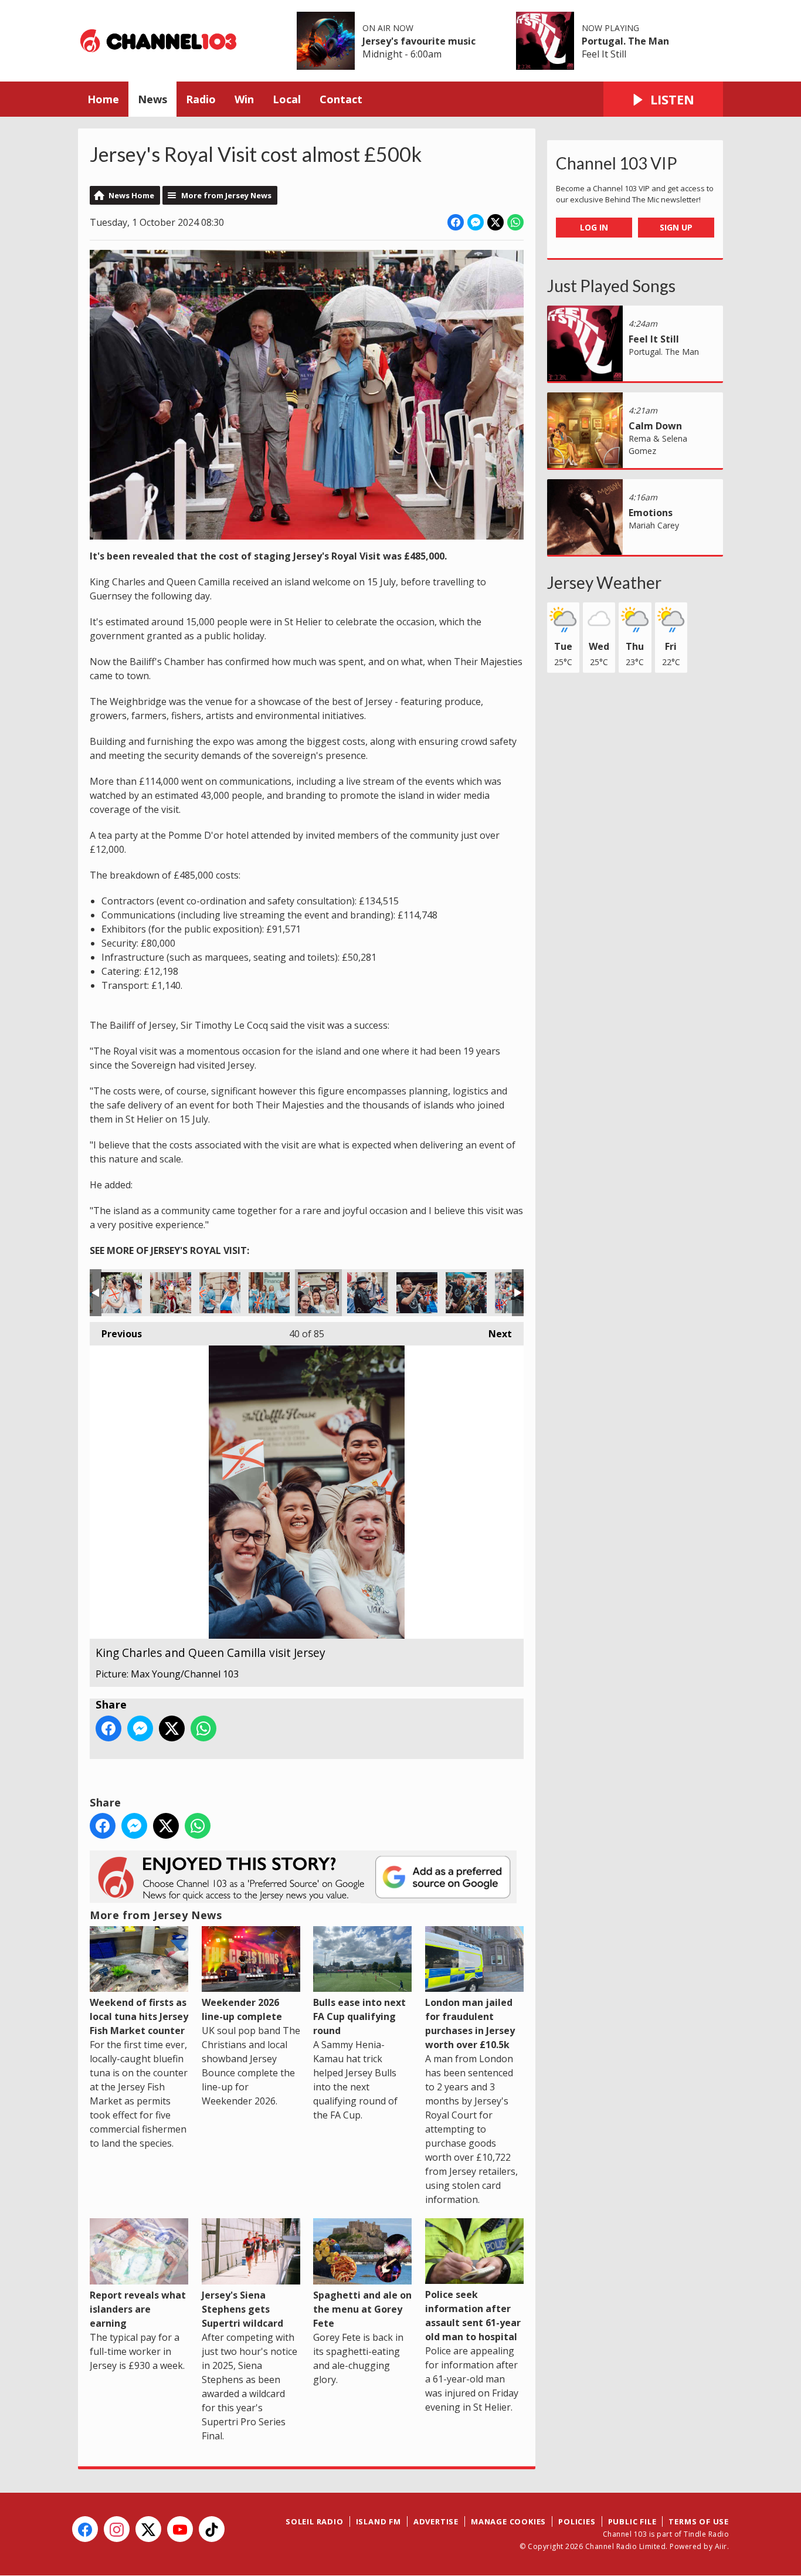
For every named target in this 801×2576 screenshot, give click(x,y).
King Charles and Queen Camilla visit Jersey (121, 1293)
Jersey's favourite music (419, 41)
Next (494, 1334)
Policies (577, 2521)
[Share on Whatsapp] (515, 222)
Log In (594, 227)
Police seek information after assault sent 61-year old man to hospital (473, 2316)
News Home (131, 195)
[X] (148, 2529)
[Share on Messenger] (476, 222)
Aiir (721, 2546)
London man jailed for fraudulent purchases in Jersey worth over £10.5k (470, 2023)
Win (244, 99)
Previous (116, 1334)
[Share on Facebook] (456, 222)
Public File (632, 2521)
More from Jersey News (226, 195)
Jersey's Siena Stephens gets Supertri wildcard (242, 2309)
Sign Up (676, 227)
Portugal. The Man (625, 41)
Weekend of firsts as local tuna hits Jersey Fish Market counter (139, 2016)
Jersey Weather (604, 582)
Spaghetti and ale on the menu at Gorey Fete (362, 2309)
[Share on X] (495, 222)
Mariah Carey (654, 525)
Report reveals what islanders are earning (138, 2309)
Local (287, 99)
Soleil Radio (315, 2521)
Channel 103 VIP (617, 163)
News (152, 99)
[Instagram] (117, 2529)
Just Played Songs (611, 286)
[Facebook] (85, 2529)
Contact (341, 99)
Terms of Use (699, 2521)
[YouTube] (180, 2529)
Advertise (436, 2521)
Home (103, 99)
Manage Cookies (508, 2521)
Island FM (379, 2521)
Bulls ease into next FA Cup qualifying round (359, 2016)
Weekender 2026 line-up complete (242, 2009)
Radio (201, 99)
